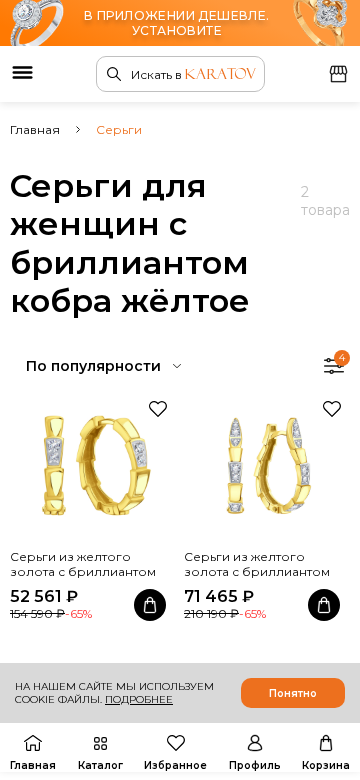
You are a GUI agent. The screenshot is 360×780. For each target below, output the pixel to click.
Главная (35, 129)
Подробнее (139, 699)
